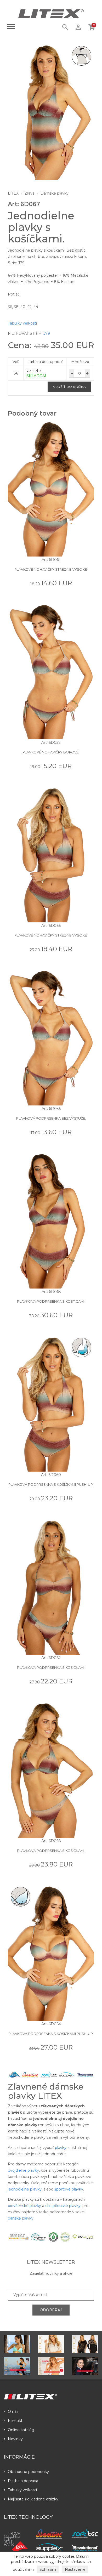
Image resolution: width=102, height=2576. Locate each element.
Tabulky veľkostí (22, 323)
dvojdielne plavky (23, 2170)
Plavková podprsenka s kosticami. (51, 1301)
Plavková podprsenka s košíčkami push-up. (51, 1484)
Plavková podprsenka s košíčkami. (51, 1667)
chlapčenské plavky (63, 2206)
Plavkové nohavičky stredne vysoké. (51, 569)
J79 (47, 333)
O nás (13, 2412)
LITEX (13, 193)
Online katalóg (21, 2430)
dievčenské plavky (24, 2206)
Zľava (30, 193)
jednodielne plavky (25, 2189)
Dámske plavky (55, 193)
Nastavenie (75, 2569)
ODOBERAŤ (51, 2310)
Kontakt (15, 2421)
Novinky (15, 2439)
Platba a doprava (23, 2481)
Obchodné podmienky (28, 2472)
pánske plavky (21, 2218)
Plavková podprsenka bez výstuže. (51, 1118)
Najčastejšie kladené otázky (33, 2499)
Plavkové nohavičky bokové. (51, 752)
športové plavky (69, 2189)
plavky (61, 2148)
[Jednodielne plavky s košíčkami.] (51, 112)
